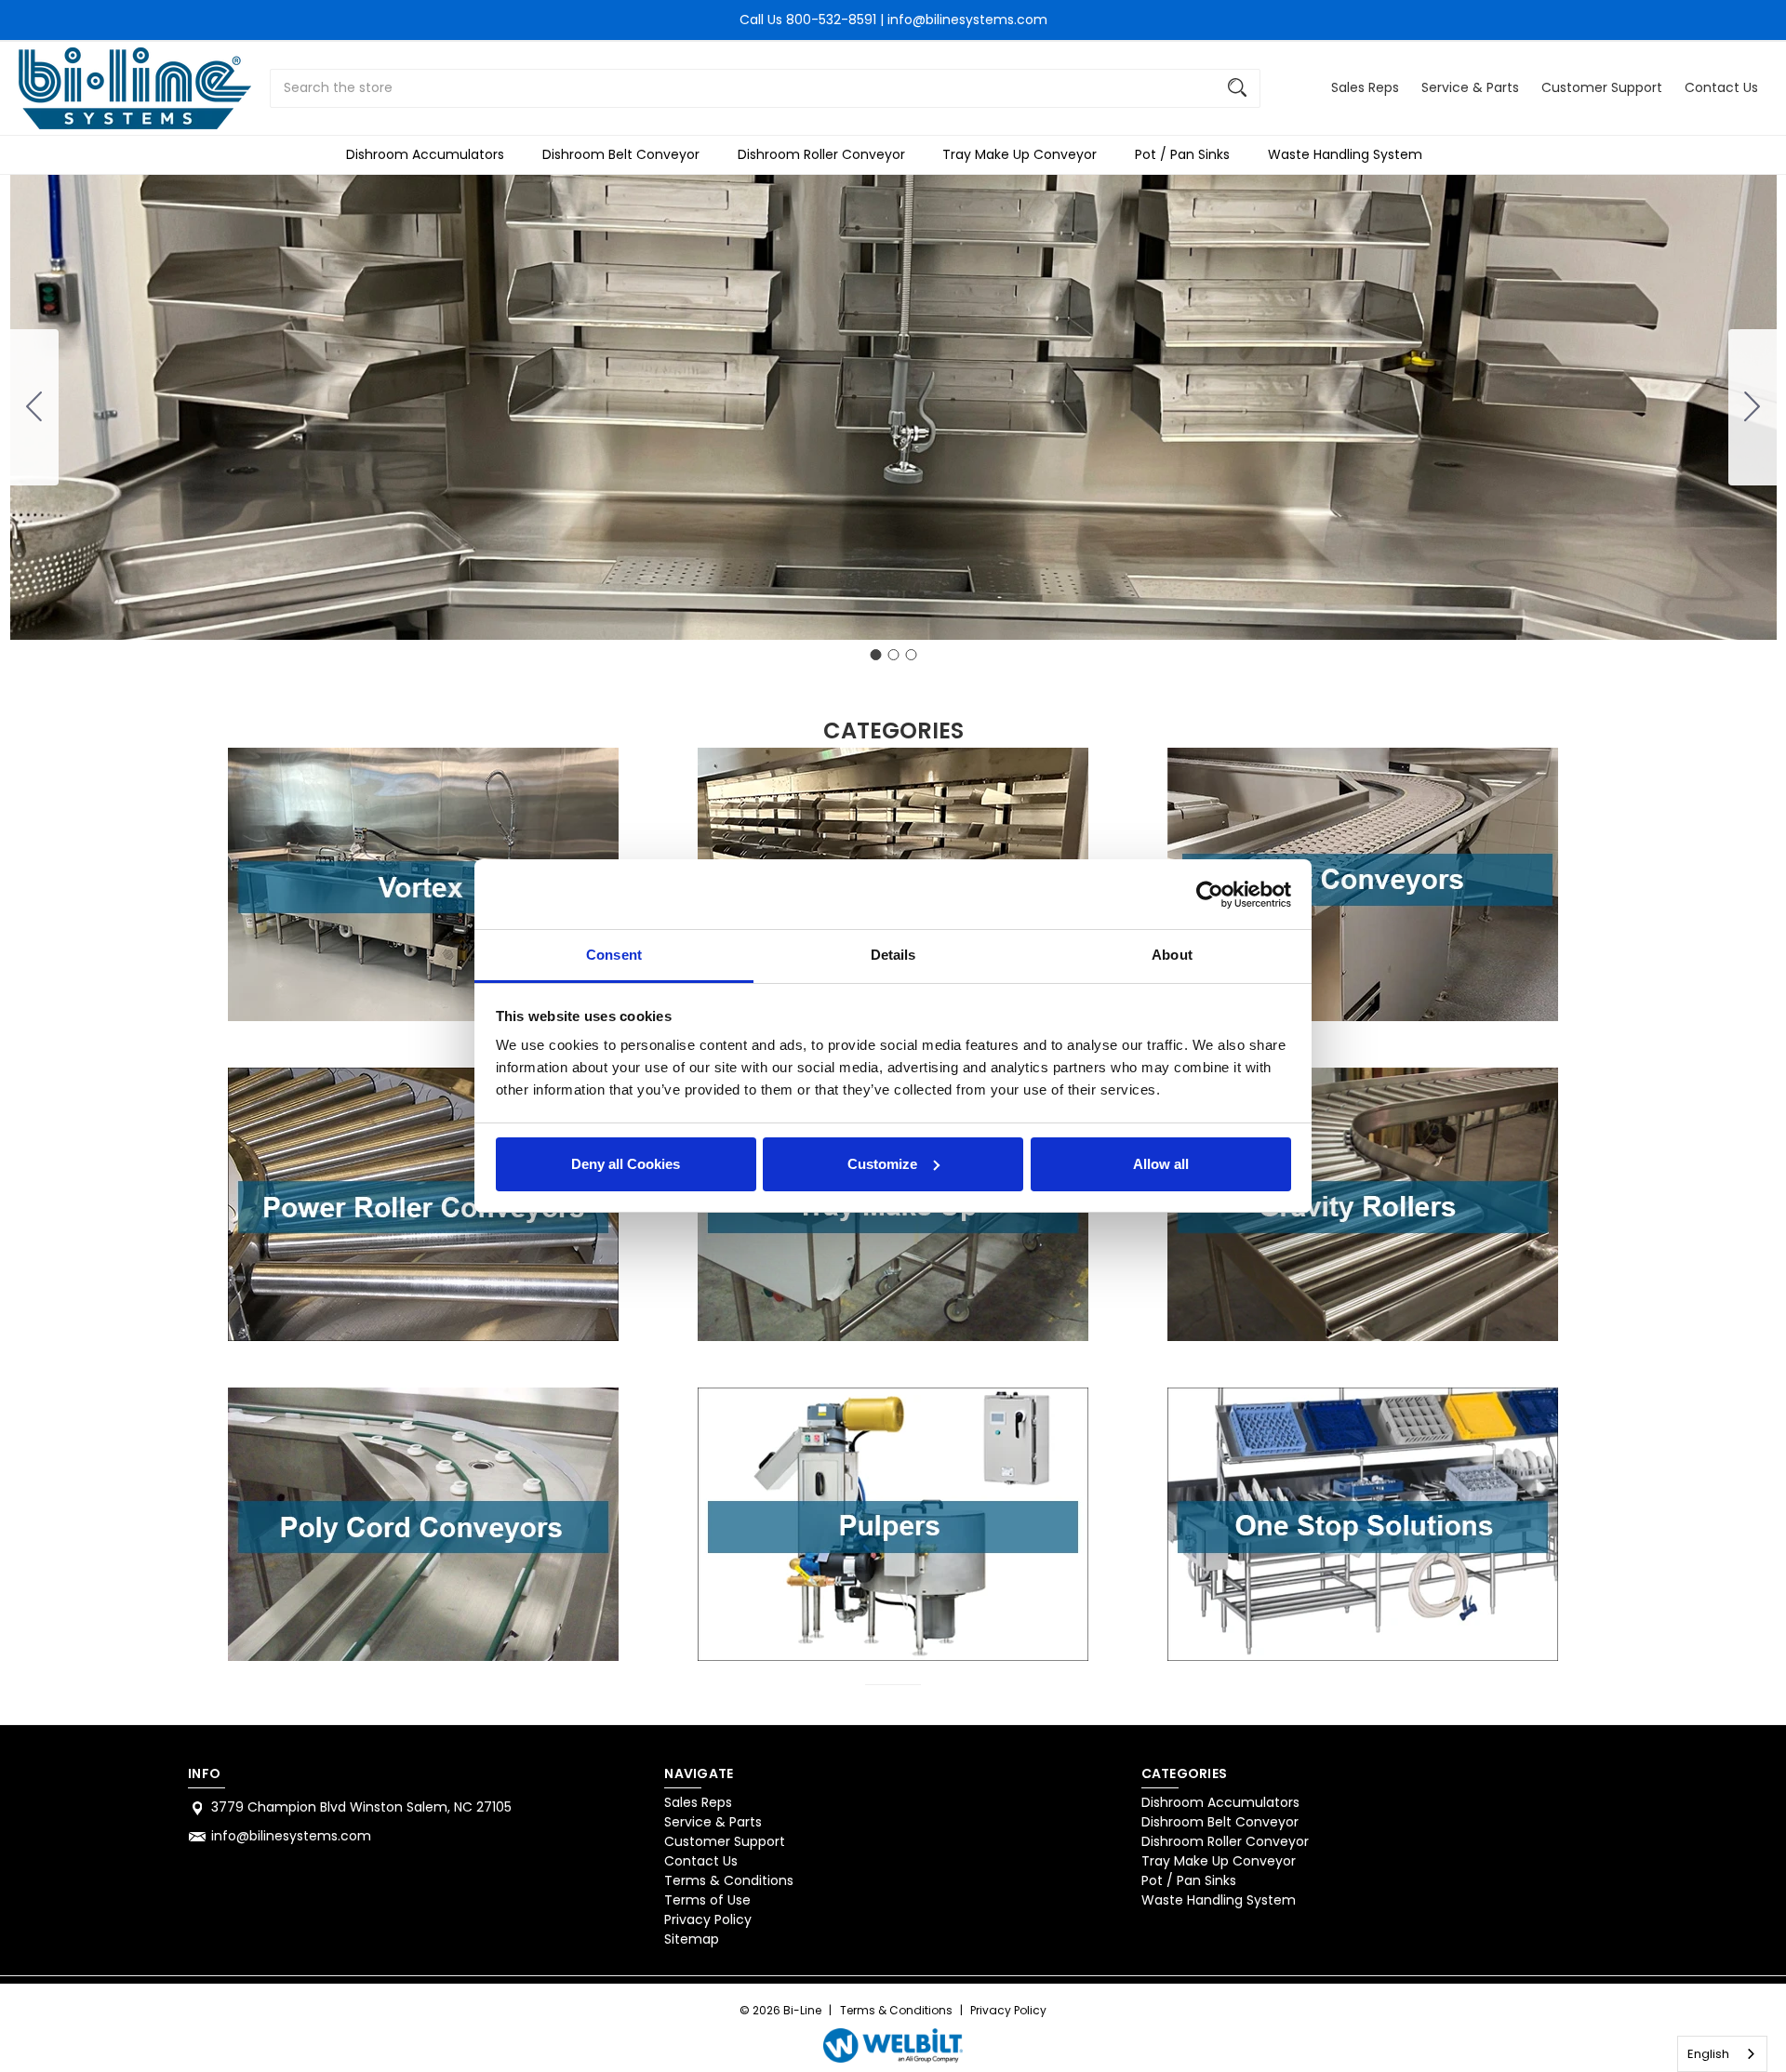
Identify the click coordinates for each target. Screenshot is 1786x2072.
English (1708, 2054)
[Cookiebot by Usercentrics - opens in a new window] (1210, 895)
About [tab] (1172, 955)
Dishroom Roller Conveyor (821, 154)
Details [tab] (893, 955)
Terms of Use (707, 1900)
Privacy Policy (708, 1919)
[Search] (1237, 88)
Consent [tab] (614, 955)
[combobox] (1722, 2054)
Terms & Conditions (729, 1880)
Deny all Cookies (626, 1164)
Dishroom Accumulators (425, 154)
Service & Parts (1470, 87)
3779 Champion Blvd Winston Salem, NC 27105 (361, 1807)
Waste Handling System (1345, 154)
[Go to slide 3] (34, 407)
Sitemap (692, 1939)
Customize (882, 1164)
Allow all (1161, 1164)
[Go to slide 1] (875, 655)
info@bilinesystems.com (291, 1836)
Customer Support (1602, 87)
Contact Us (1721, 87)
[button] (423, 884)
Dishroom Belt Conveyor (621, 154)
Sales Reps (1365, 87)
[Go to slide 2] (1753, 407)
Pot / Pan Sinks (1182, 154)
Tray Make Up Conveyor (1020, 154)
